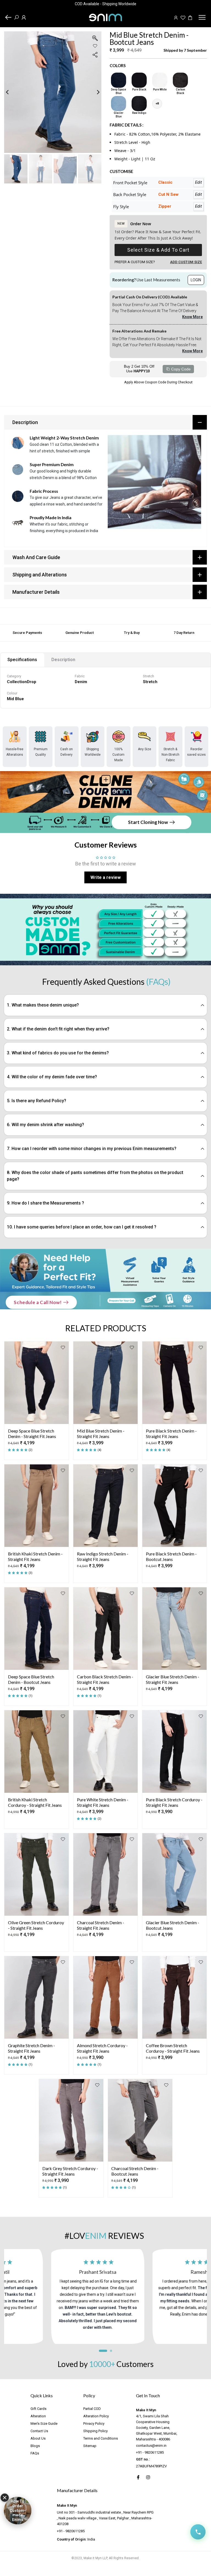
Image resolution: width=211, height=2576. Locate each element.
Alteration (38, 2416)
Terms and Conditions (101, 2438)
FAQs (35, 2453)
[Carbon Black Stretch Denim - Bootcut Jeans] (180, 80)
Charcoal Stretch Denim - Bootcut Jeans (135, 2171)
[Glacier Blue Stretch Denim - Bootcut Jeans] (119, 104)
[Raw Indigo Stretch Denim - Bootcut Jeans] (139, 104)
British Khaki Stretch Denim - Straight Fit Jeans (35, 1556)
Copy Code (181, 369)
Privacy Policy (94, 2424)
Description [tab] (63, 660)
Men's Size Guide (44, 2424)
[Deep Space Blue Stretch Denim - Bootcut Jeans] (119, 80)
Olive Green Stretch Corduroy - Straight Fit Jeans (36, 1925)
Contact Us (39, 2431)
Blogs (35, 2446)
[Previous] (12, 92)
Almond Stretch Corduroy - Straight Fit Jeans (102, 2048)
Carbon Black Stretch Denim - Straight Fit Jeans (105, 1679)
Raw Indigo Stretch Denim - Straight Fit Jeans (103, 1556)
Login (196, 280)
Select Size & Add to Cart (158, 250)
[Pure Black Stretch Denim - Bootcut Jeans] (139, 80)
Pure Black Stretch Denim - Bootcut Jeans (171, 1556)
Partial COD (92, 2409)
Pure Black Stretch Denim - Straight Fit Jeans (171, 1433)
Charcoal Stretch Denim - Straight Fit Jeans (101, 1925)
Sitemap (90, 2446)
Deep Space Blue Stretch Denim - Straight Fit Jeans (32, 1433)
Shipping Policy (95, 2431)
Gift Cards (38, 2409)
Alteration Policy (96, 2416)
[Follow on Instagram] (148, 2477)
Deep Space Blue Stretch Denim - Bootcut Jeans (31, 1679)
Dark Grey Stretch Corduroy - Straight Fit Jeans (70, 2171)
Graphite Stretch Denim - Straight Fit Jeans (31, 2048)
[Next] (94, 92)
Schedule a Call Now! (38, 1302)
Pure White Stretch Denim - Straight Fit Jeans (103, 1802)
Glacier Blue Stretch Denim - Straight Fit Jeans (173, 1679)
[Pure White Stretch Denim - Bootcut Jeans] (160, 80)
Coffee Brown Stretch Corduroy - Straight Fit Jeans (173, 2048)
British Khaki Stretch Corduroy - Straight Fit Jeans (35, 1802)
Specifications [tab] (22, 660)
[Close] (5, 2498)
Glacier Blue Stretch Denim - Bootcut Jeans (173, 1925)
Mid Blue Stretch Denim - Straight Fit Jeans (101, 1433)
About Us (38, 2438)
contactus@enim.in (151, 2446)
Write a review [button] (105, 877)
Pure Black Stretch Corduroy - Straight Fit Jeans (174, 1802)
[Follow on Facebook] (138, 2477)
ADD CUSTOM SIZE (186, 262)
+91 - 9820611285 (150, 2452)
